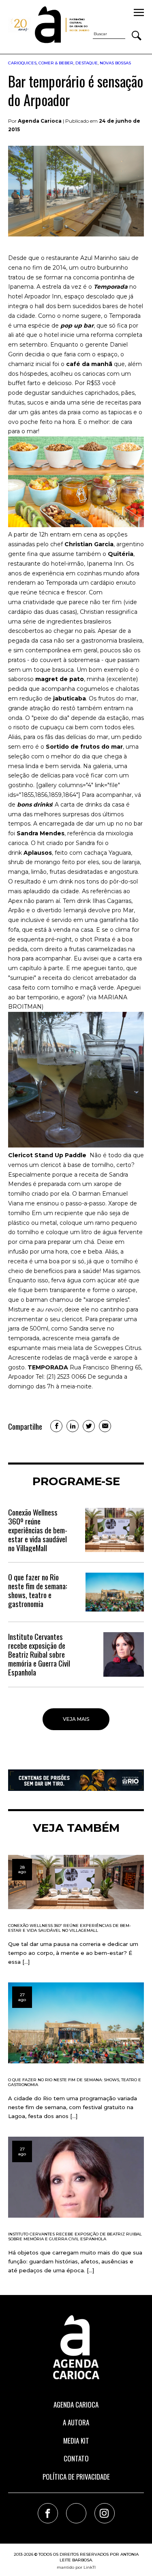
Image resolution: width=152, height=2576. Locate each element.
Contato (76, 2458)
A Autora (76, 2422)
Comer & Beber (56, 63)
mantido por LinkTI (76, 2567)
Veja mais (76, 1719)
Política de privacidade (76, 2477)
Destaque (87, 63)
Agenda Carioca (76, 2405)
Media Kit (76, 2441)
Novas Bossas (115, 63)
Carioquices (22, 63)
